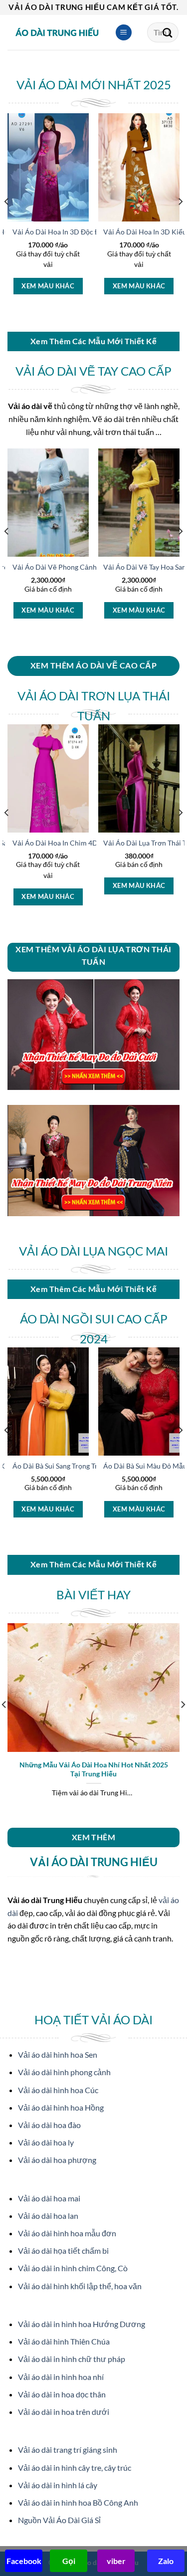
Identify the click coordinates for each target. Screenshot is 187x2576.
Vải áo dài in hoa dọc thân (62, 2394)
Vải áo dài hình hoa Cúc (58, 2090)
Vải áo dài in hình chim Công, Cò (73, 2268)
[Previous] (7, 221)
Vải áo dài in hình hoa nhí (61, 2377)
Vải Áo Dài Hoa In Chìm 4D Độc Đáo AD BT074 (86, 843)
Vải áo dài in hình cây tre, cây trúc (75, 2468)
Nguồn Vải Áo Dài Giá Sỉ (59, 2520)
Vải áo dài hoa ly (46, 2142)
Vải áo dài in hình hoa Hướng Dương (82, 2324)
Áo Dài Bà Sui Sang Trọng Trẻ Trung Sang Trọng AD (91, 1466)
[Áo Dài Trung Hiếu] (57, 32)
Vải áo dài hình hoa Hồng (61, 2107)
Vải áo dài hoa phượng (57, 2160)
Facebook (24, 2561)
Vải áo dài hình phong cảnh (64, 2072)
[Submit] (168, 32)
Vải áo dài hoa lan (48, 2216)
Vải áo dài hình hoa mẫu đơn (67, 2233)
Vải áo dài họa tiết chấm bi (63, 2251)
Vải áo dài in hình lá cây (58, 2485)
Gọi (69, 2561)
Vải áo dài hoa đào (49, 2125)
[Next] (180, 221)
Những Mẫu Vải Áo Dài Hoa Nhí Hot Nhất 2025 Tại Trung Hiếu (94, 1769)
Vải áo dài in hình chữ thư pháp (72, 2359)
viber (116, 2561)
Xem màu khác (48, 286)
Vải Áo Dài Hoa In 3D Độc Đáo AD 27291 (77, 232)
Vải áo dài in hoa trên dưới (64, 2412)
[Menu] (124, 33)
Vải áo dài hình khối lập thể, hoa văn (80, 2286)
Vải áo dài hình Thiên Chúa (64, 2341)
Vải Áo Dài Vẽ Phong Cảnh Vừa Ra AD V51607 (86, 567)
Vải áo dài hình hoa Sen (58, 2054)
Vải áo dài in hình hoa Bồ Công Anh (78, 2502)
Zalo (166, 2561)
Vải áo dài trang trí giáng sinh (68, 2450)
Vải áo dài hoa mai (49, 2198)
